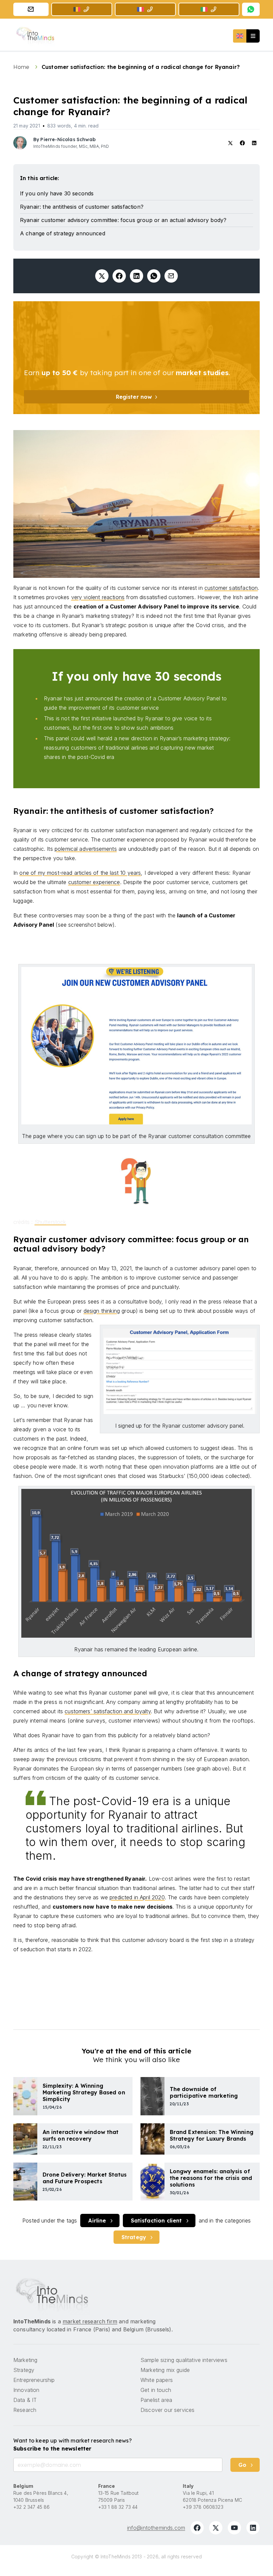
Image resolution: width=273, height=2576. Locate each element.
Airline (97, 2221)
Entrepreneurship (34, 2380)
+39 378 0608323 (203, 2507)
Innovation (26, 2390)
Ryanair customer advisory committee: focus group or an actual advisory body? (123, 220)
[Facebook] (197, 2528)
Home (22, 67)
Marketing (25, 2360)
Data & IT (25, 2400)
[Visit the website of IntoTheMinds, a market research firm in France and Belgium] (52, 2295)
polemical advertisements (86, 849)
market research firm (90, 2321)
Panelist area (156, 2400)
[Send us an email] (31, 9)
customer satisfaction (231, 588)
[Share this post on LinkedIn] (136, 276)
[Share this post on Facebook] (119, 276)
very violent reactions (98, 597)
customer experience (94, 882)
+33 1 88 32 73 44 (118, 2507)
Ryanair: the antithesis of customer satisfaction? (82, 207)
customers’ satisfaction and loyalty (108, 1711)
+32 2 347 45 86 (31, 2507)
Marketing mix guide (165, 2370)
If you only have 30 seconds (57, 193)
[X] (216, 2528)
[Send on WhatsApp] (154, 276)
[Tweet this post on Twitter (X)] (102, 276)
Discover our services (167, 2410)
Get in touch (156, 2390)
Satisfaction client (156, 2221)
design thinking (102, 1311)
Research (25, 2410)
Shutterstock (50, 1222)
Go (242, 2465)
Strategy (134, 2237)
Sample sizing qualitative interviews (184, 2360)
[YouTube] (234, 2528)
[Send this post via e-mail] (171, 276)
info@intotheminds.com (156, 2528)
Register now (134, 397)
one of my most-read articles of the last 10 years (80, 873)
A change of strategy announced (63, 233)
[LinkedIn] (253, 2528)
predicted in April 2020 (137, 1897)
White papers (157, 2380)
